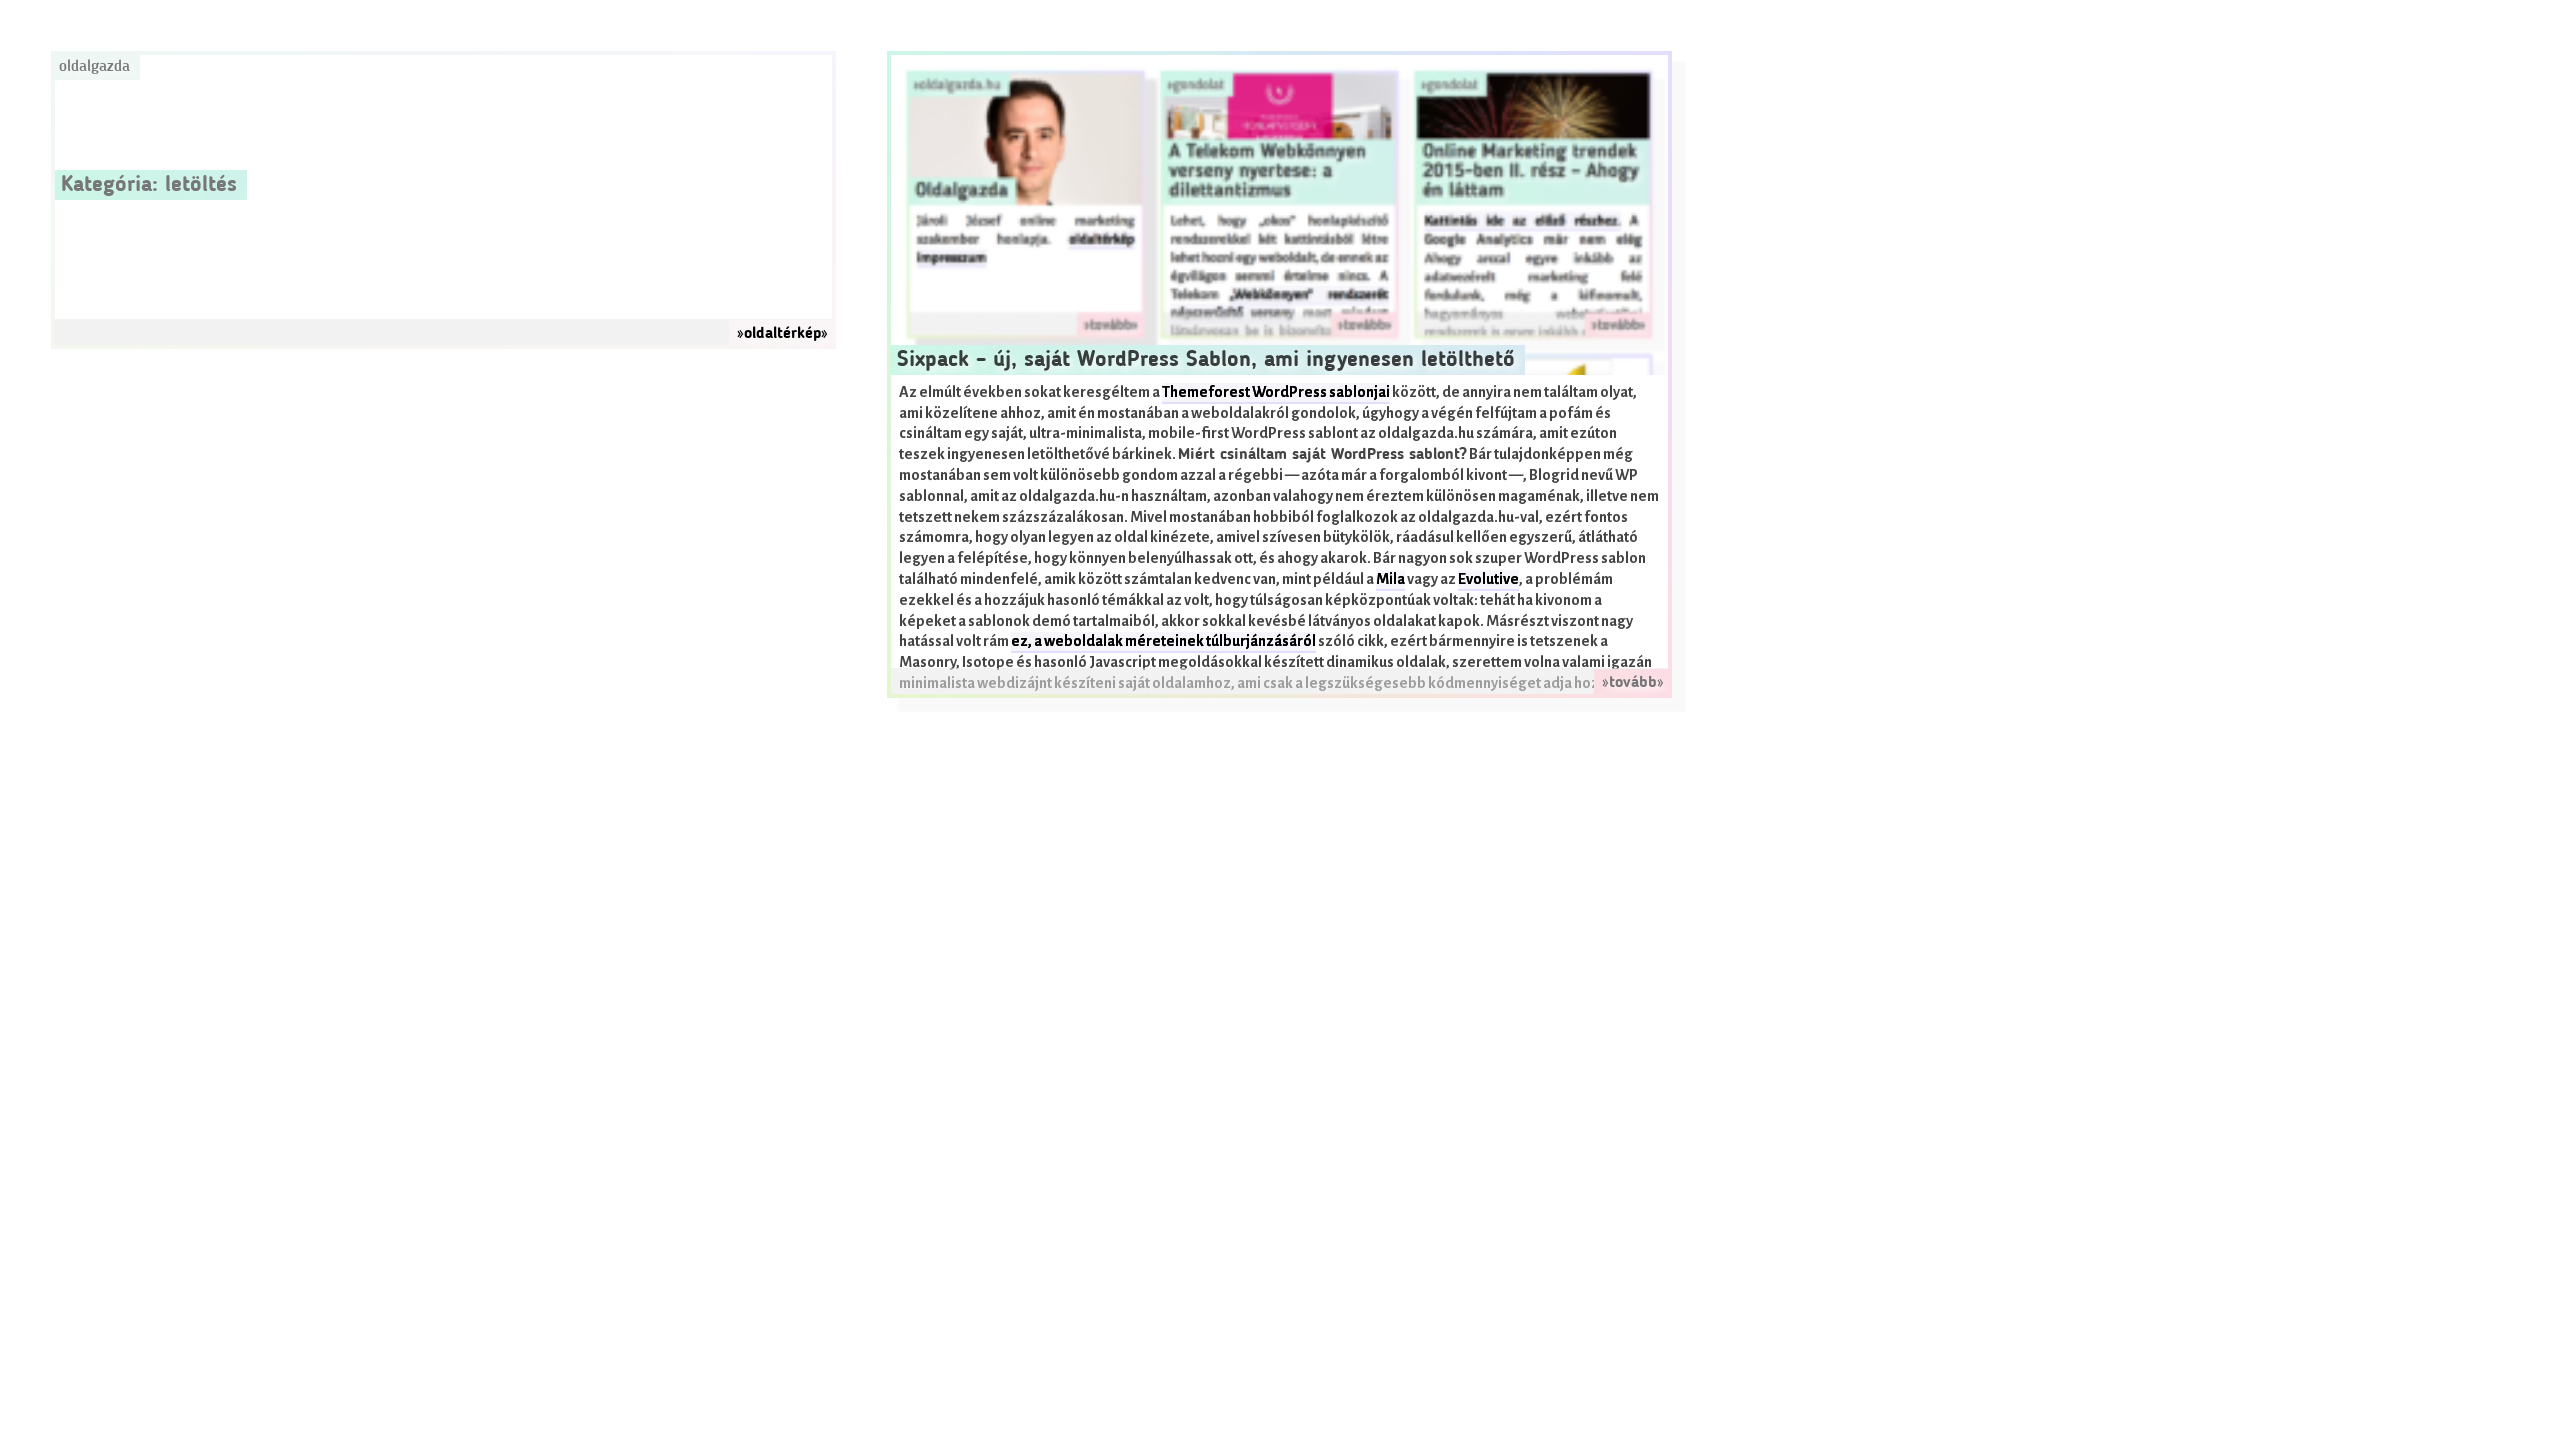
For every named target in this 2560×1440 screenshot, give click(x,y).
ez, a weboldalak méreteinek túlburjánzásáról (1163, 641)
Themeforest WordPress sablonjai (1276, 392)
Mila (1390, 579)
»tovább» (1633, 683)
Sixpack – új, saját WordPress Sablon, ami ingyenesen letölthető (1206, 360)
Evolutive (1488, 579)
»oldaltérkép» (782, 334)
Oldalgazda (94, 67)
